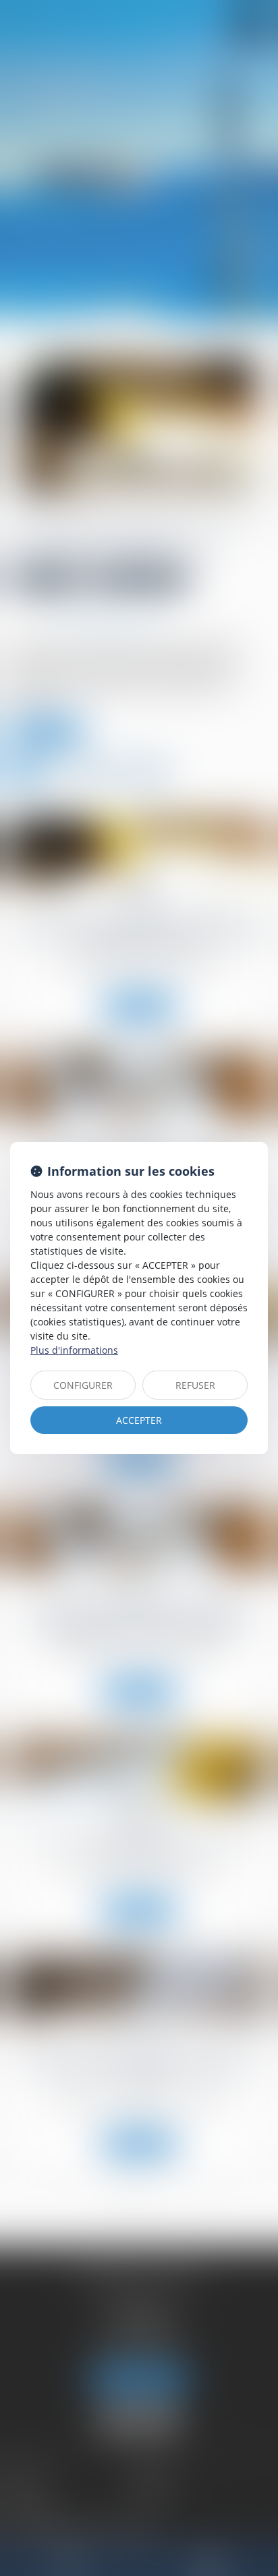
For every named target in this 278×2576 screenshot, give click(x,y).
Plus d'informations (74, 1350)
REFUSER (195, 1385)
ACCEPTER (139, 1420)
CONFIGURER (83, 1385)
